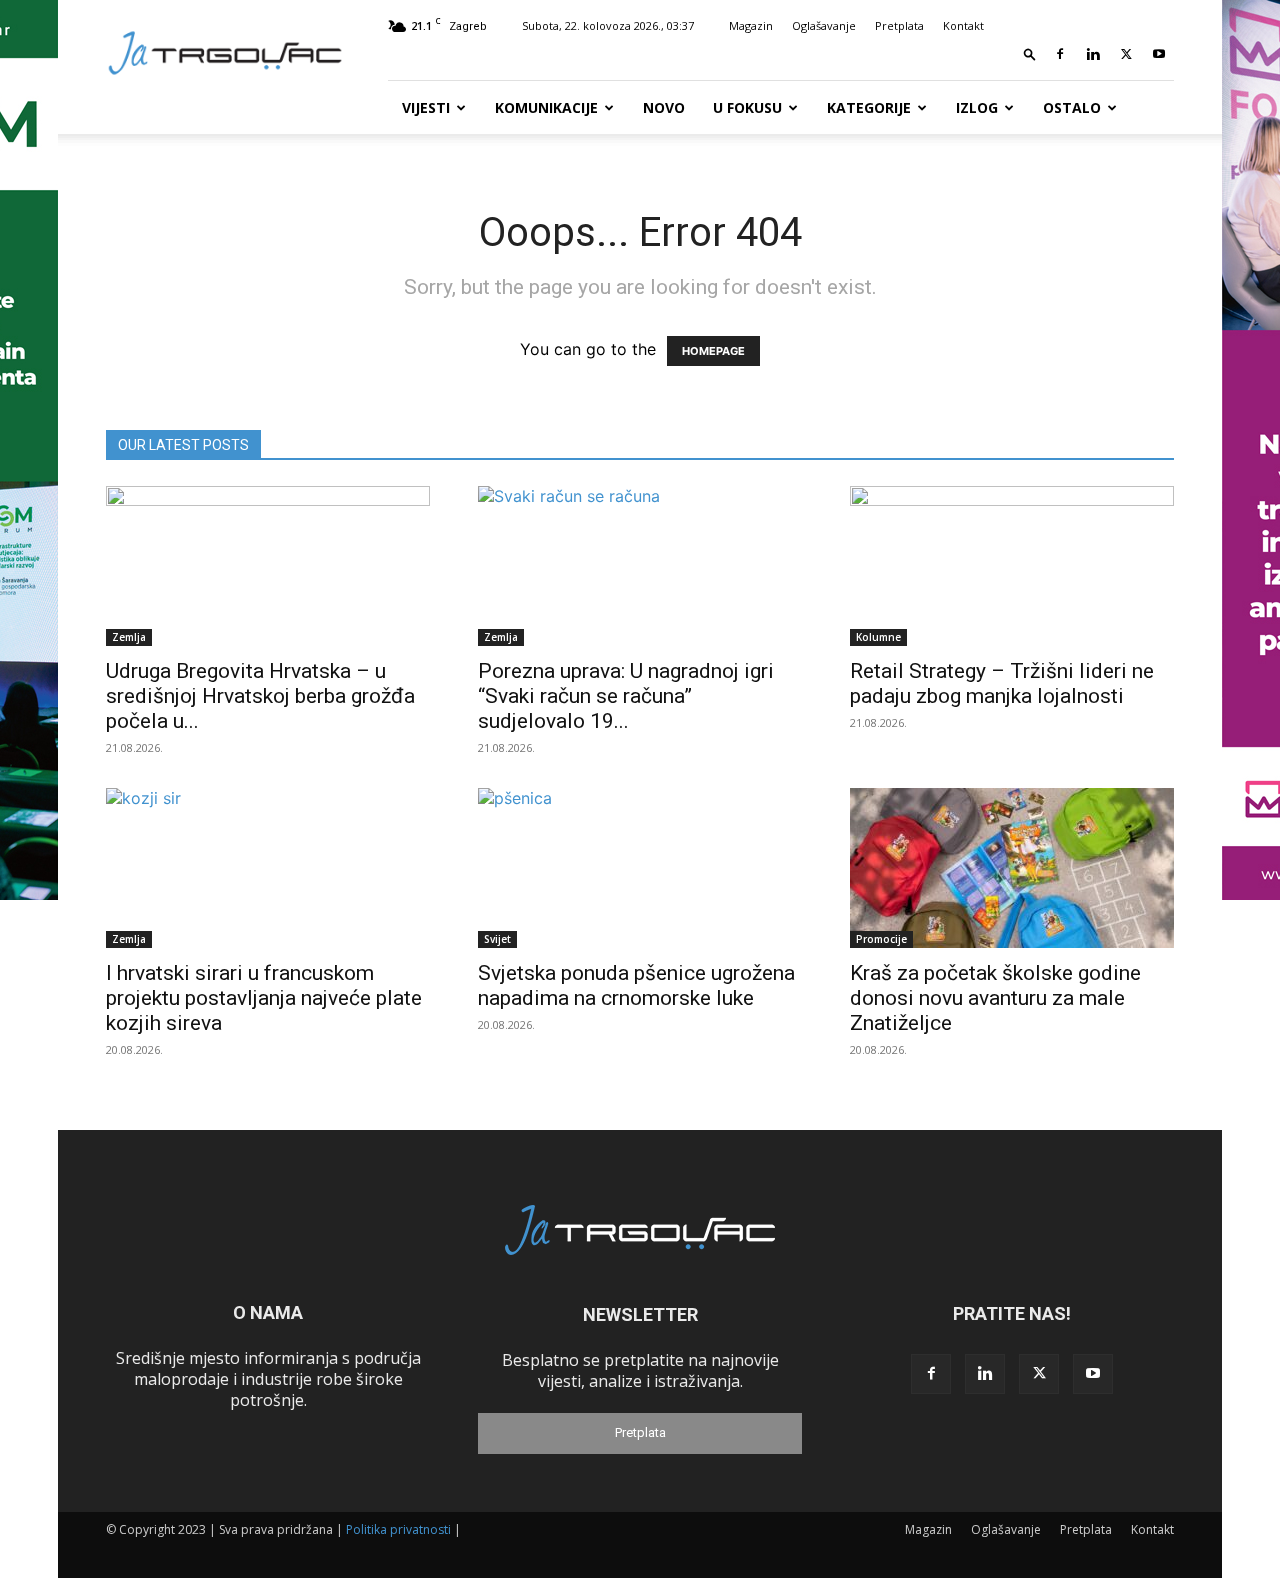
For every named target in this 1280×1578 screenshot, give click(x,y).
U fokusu (747, 107)
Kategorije (869, 107)
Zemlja (129, 637)
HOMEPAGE (713, 351)
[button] (1030, 53)
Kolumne (878, 637)
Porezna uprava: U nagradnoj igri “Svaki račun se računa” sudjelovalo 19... (626, 696)
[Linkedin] (1093, 54)
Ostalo (1072, 107)
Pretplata (899, 25)
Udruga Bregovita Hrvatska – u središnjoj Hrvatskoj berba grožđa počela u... (260, 696)
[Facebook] (1060, 54)
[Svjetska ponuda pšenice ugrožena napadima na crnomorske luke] (640, 868)
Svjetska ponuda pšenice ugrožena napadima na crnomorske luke (636, 985)
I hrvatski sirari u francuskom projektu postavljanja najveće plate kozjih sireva (264, 998)
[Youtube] (1159, 54)
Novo (664, 107)
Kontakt (963, 25)
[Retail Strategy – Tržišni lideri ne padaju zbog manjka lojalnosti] (1012, 566)
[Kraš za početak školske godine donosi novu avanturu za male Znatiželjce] (1012, 868)
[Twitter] (1126, 54)
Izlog (977, 107)
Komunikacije (546, 107)
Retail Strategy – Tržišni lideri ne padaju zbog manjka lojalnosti (1002, 683)
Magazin (751, 25)
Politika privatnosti (398, 1529)
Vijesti (426, 107)
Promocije (881, 939)
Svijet (497, 939)
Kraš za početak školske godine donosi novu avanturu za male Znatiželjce (995, 998)
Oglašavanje (824, 25)
